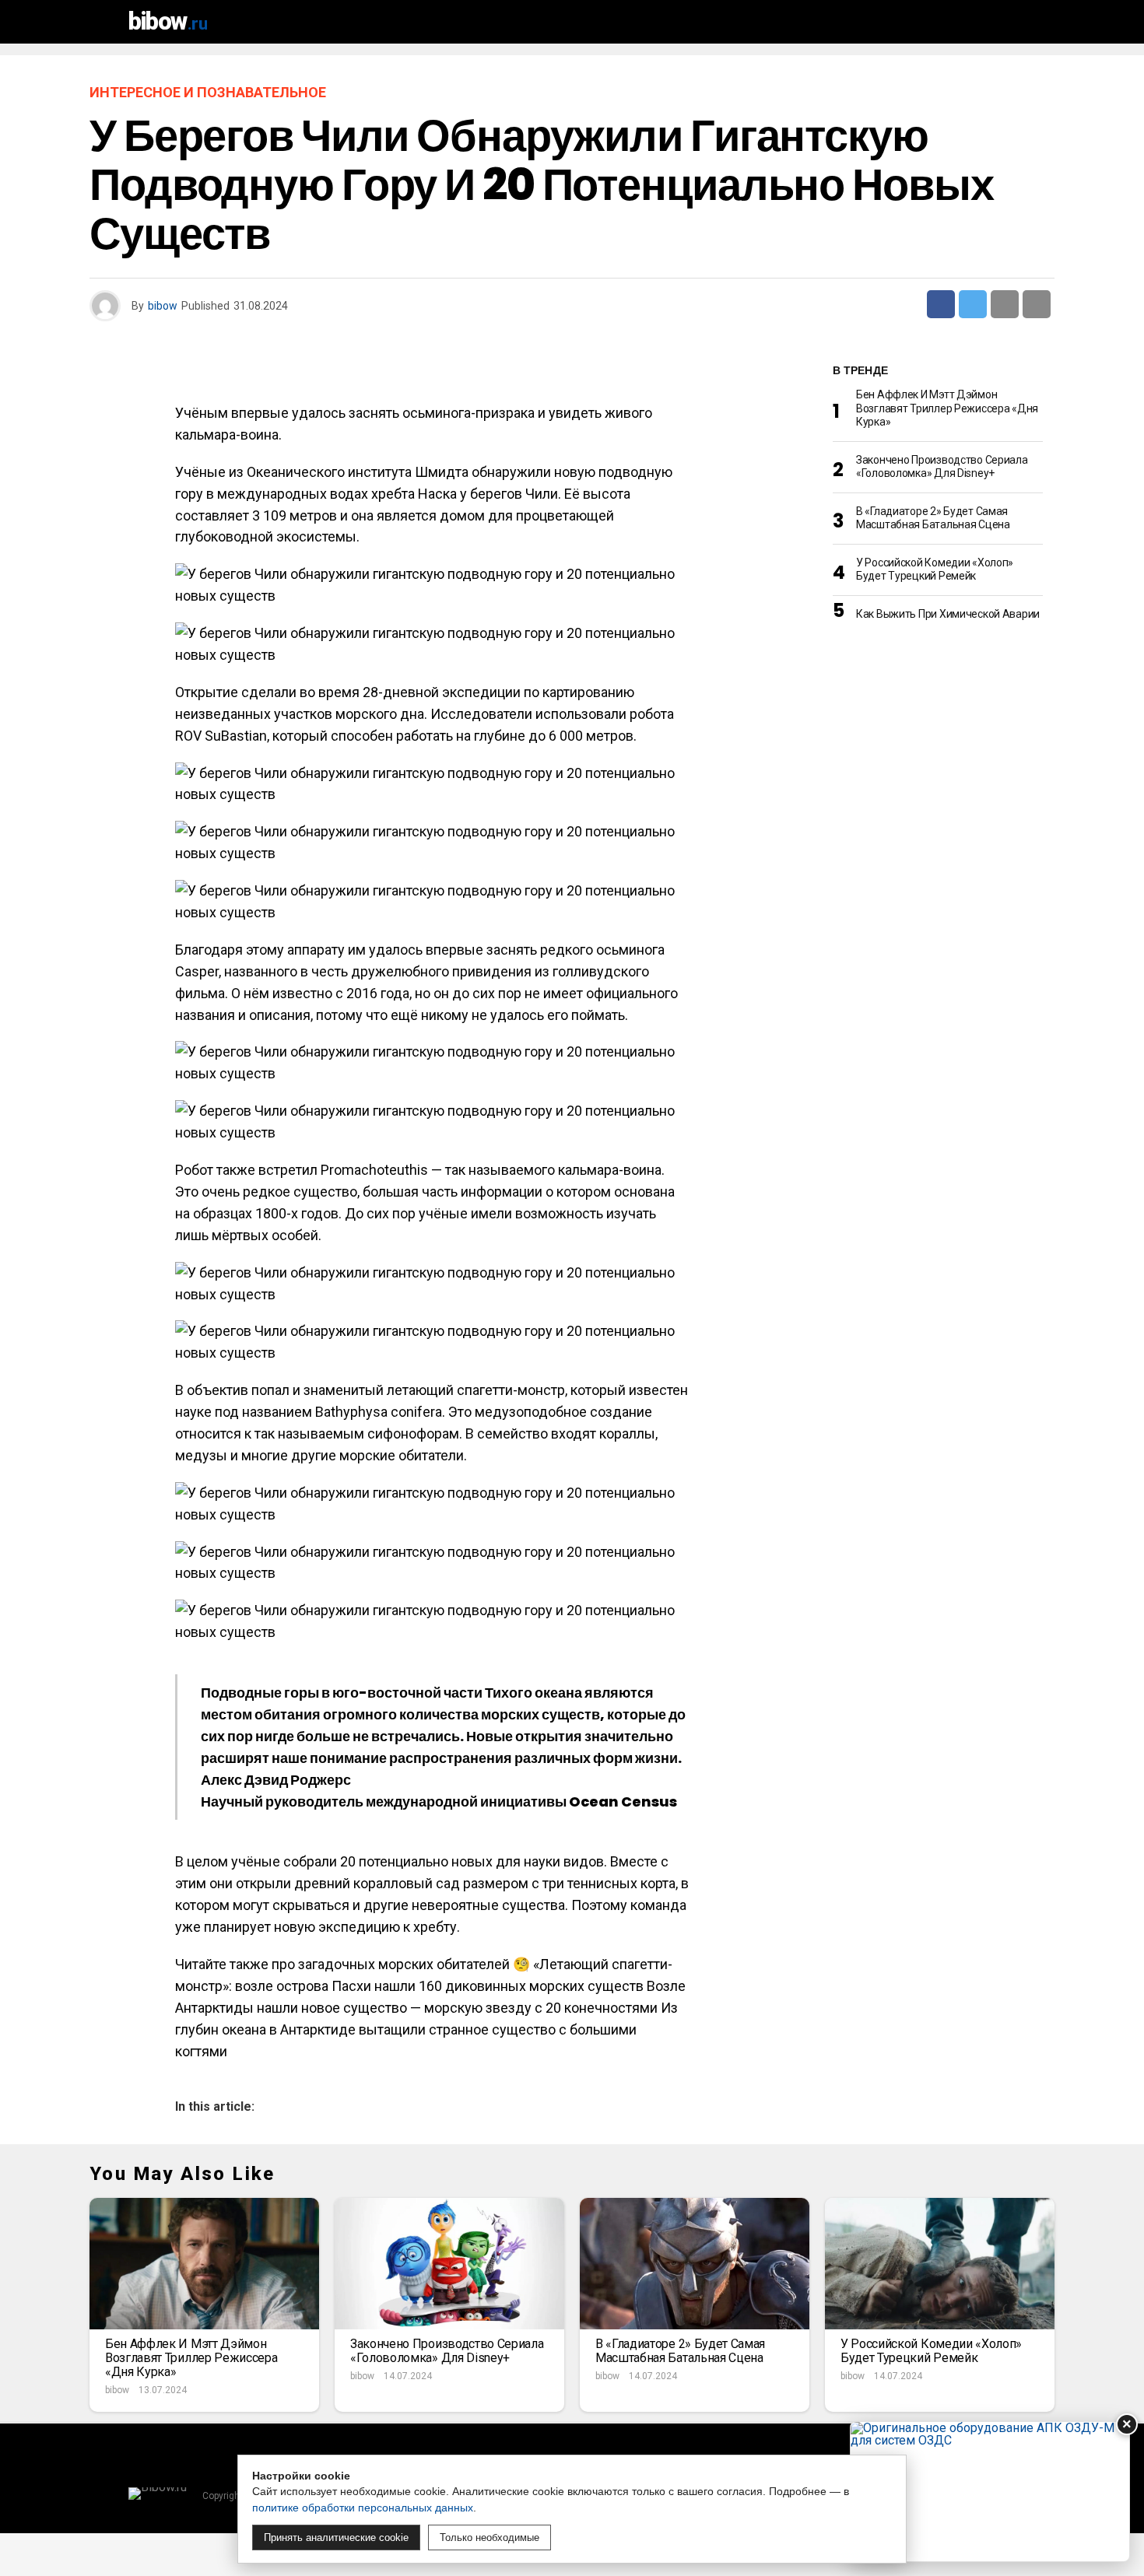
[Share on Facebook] (941, 304)
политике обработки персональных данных (363, 2508)
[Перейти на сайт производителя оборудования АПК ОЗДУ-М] (990, 2492)
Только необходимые (490, 2537)
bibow (163, 306)
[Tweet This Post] (973, 304)
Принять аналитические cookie (336, 2537)
